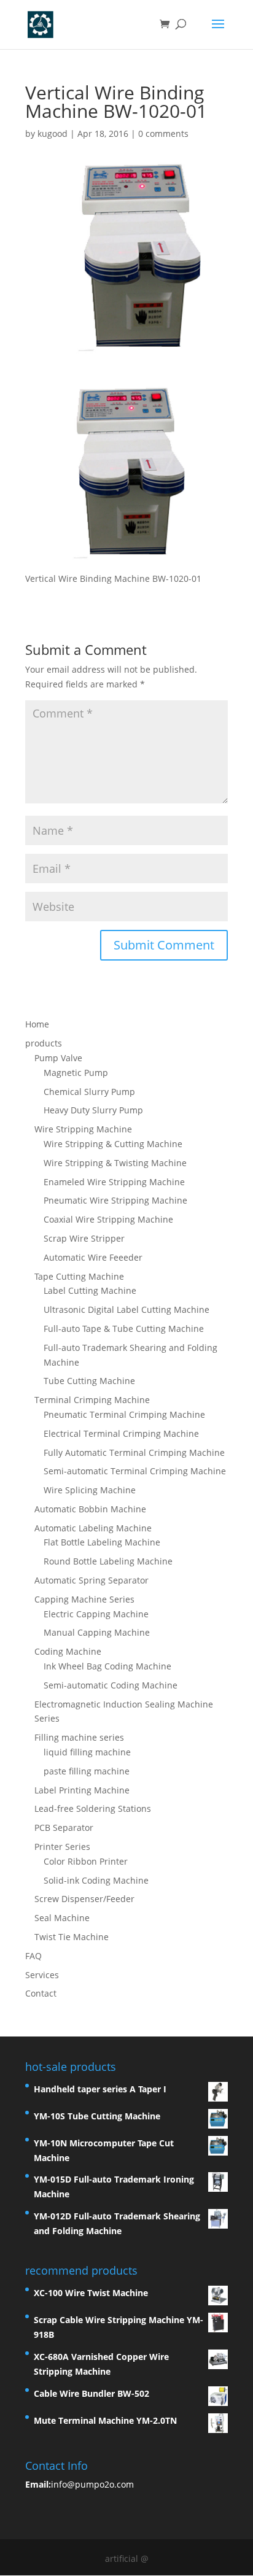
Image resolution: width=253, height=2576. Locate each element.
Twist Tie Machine (72, 1937)
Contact (41, 1993)
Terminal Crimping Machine (92, 1400)
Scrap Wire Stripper (84, 1238)
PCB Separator (64, 1828)
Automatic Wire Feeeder (93, 1257)
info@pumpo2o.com (92, 2484)
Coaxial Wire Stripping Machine (108, 1219)
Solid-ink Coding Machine (96, 1880)
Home (37, 1024)
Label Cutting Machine (90, 1290)
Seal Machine (62, 1918)
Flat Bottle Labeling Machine (102, 1542)
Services (42, 1975)
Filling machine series (79, 1737)
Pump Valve (58, 1058)
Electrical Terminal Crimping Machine (121, 1433)
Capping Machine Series (84, 1599)
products (44, 1043)
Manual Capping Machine (97, 1632)
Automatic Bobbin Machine (90, 1509)
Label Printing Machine (82, 1790)
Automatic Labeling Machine (93, 1528)
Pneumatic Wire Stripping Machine (115, 1200)
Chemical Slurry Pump (89, 1092)
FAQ (33, 1956)
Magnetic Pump (76, 1073)
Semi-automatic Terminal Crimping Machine (135, 1471)
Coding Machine (68, 1651)
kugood (53, 133)
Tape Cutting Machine (79, 1276)
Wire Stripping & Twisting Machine (115, 1163)
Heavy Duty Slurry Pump (93, 1110)
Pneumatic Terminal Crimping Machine (124, 1414)
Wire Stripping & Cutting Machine (113, 1144)
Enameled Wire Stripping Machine (114, 1182)
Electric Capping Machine (96, 1614)
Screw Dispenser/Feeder (84, 1899)
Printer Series (62, 1847)
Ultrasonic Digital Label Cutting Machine (126, 1309)
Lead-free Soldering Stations (93, 1808)
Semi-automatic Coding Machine (111, 1685)
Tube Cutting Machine (89, 1381)
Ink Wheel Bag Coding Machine (107, 1666)
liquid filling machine (87, 1752)
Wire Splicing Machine (90, 1490)
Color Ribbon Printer (86, 1861)
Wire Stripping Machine (83, 1129)
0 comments (163, 133)
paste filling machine (87, 1771)
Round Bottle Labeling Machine (108, 1561)
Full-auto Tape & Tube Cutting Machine (124, 1329)
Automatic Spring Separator (91, 1580)
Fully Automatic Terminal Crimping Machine (134, 1452)
